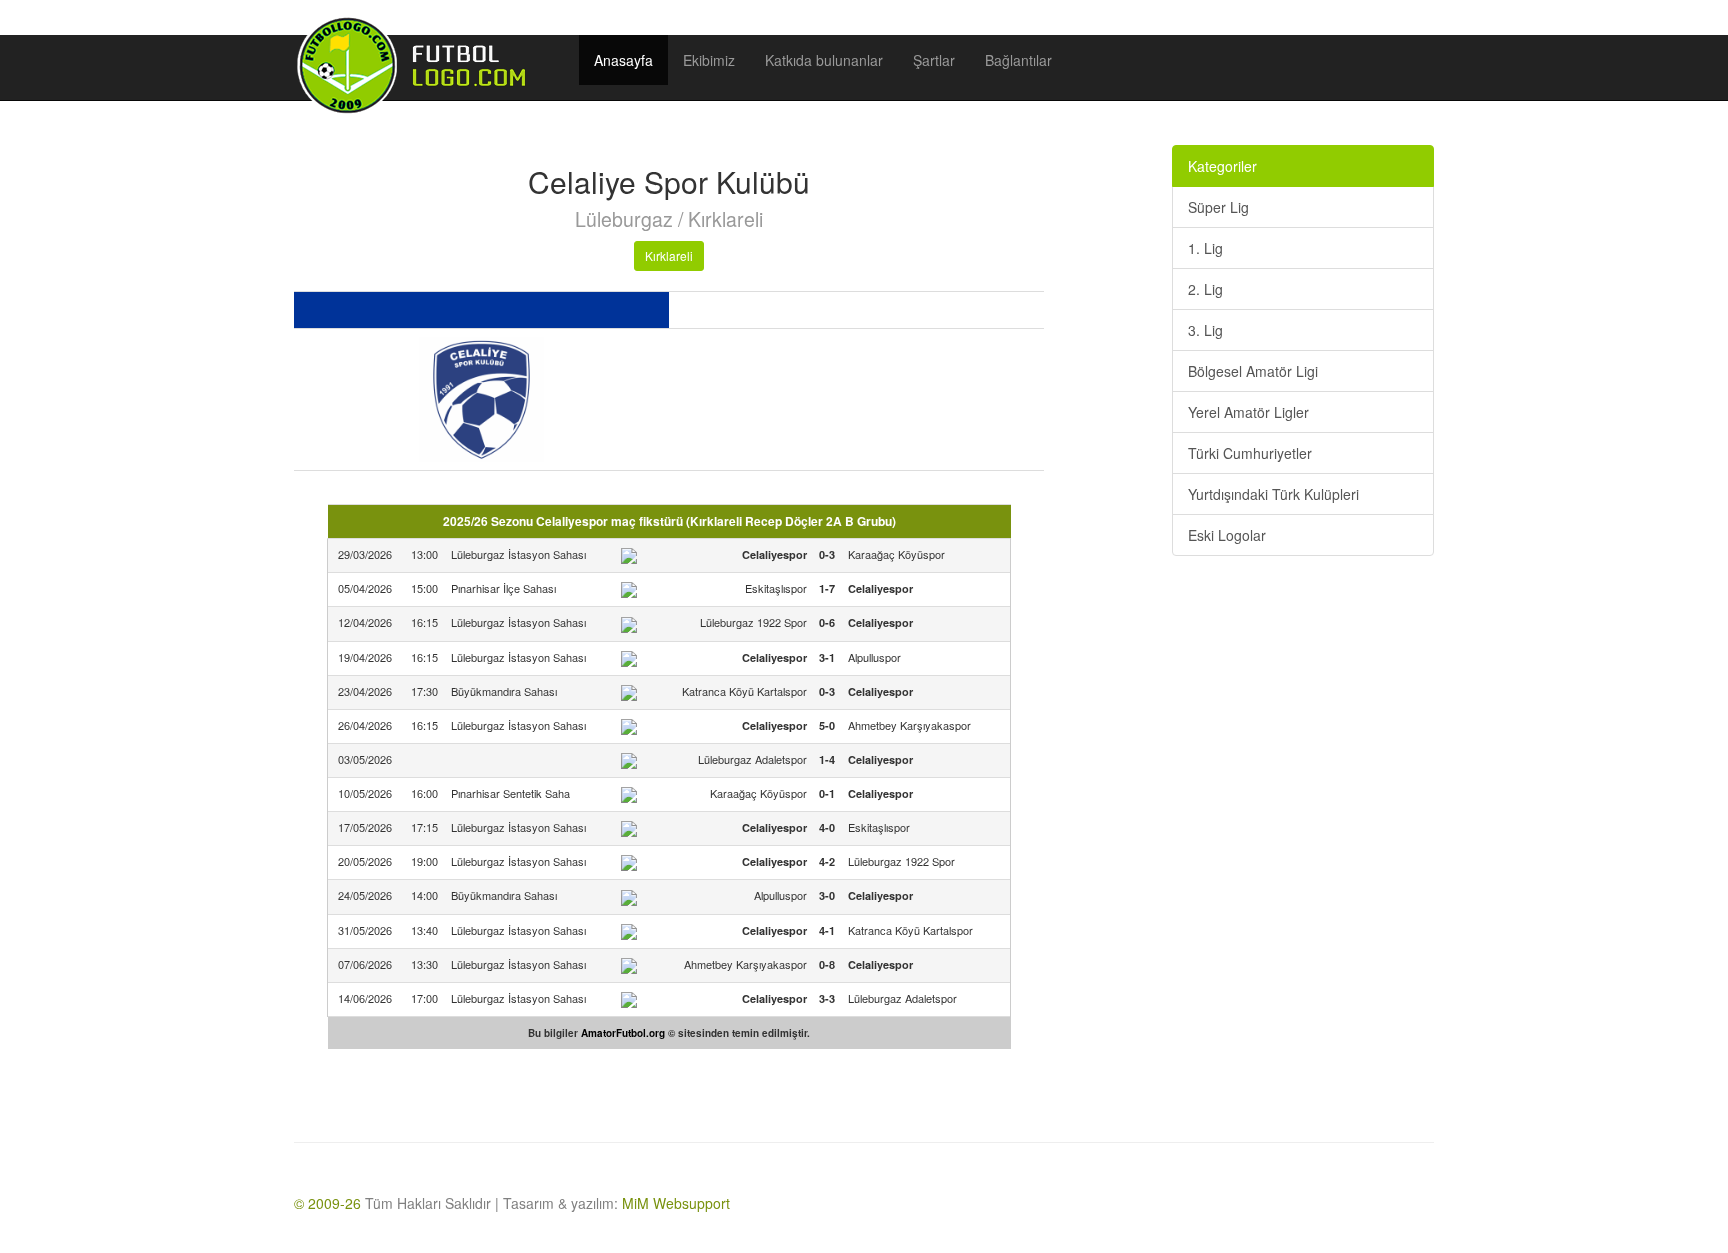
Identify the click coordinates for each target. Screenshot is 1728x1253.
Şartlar (934, 60)
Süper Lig (1218, 207)
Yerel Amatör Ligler (1248, 412)
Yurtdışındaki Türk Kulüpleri (1273, 494)
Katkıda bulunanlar (824, 60)
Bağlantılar (1018, 60)
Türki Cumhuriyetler (1250, 453)
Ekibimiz (709, 60)
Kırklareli (669, 255)
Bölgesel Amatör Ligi (1253, 371)
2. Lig (1205, 289)
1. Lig (1205, 248)
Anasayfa (623, 60)
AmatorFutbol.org (623, 1033)
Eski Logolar (1227, 535)
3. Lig (1205, 330)
